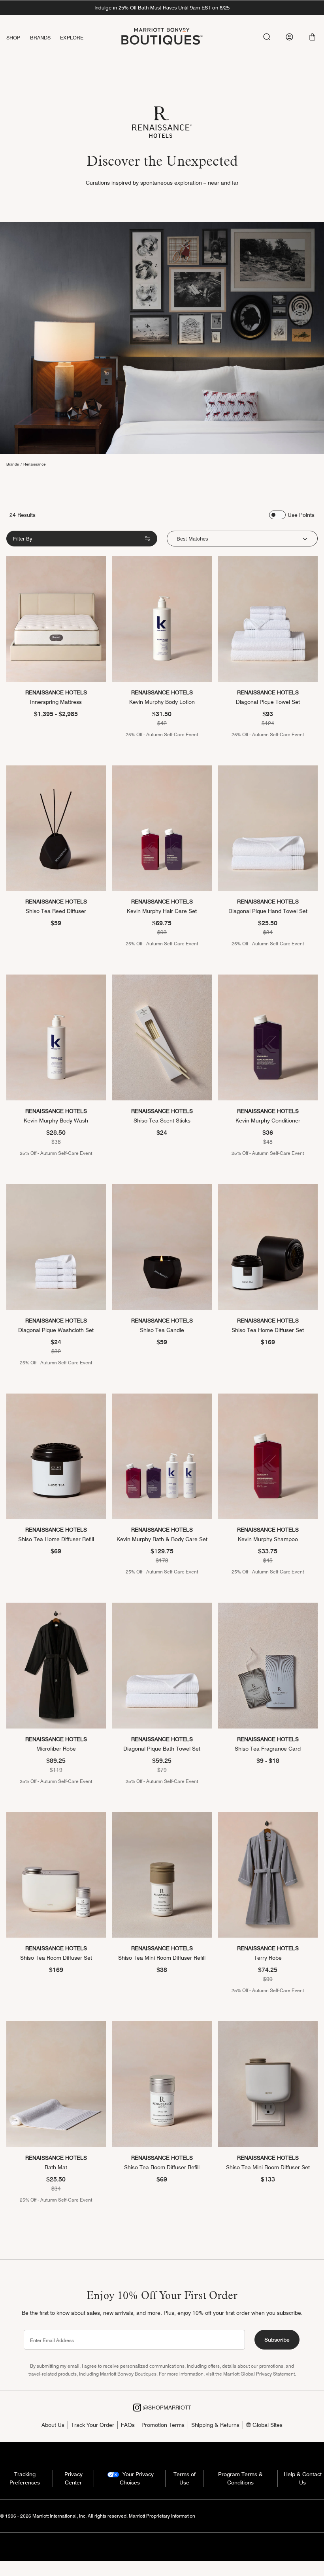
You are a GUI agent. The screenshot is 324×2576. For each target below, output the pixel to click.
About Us (53, 2425)
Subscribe (277, 2340)
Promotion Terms (163, 2425)
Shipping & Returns (215, 2425)
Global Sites (267, 2425)
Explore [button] (72, 37)
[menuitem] (18, 38)
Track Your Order (93, 2425)
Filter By (23, 539)
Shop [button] (13, 37)
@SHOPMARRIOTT (166, 2408)
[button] (312, 37)
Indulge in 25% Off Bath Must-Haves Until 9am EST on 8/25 (127, 7)
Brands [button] (40, 37)
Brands (13, 464)
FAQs (128, 2425)
